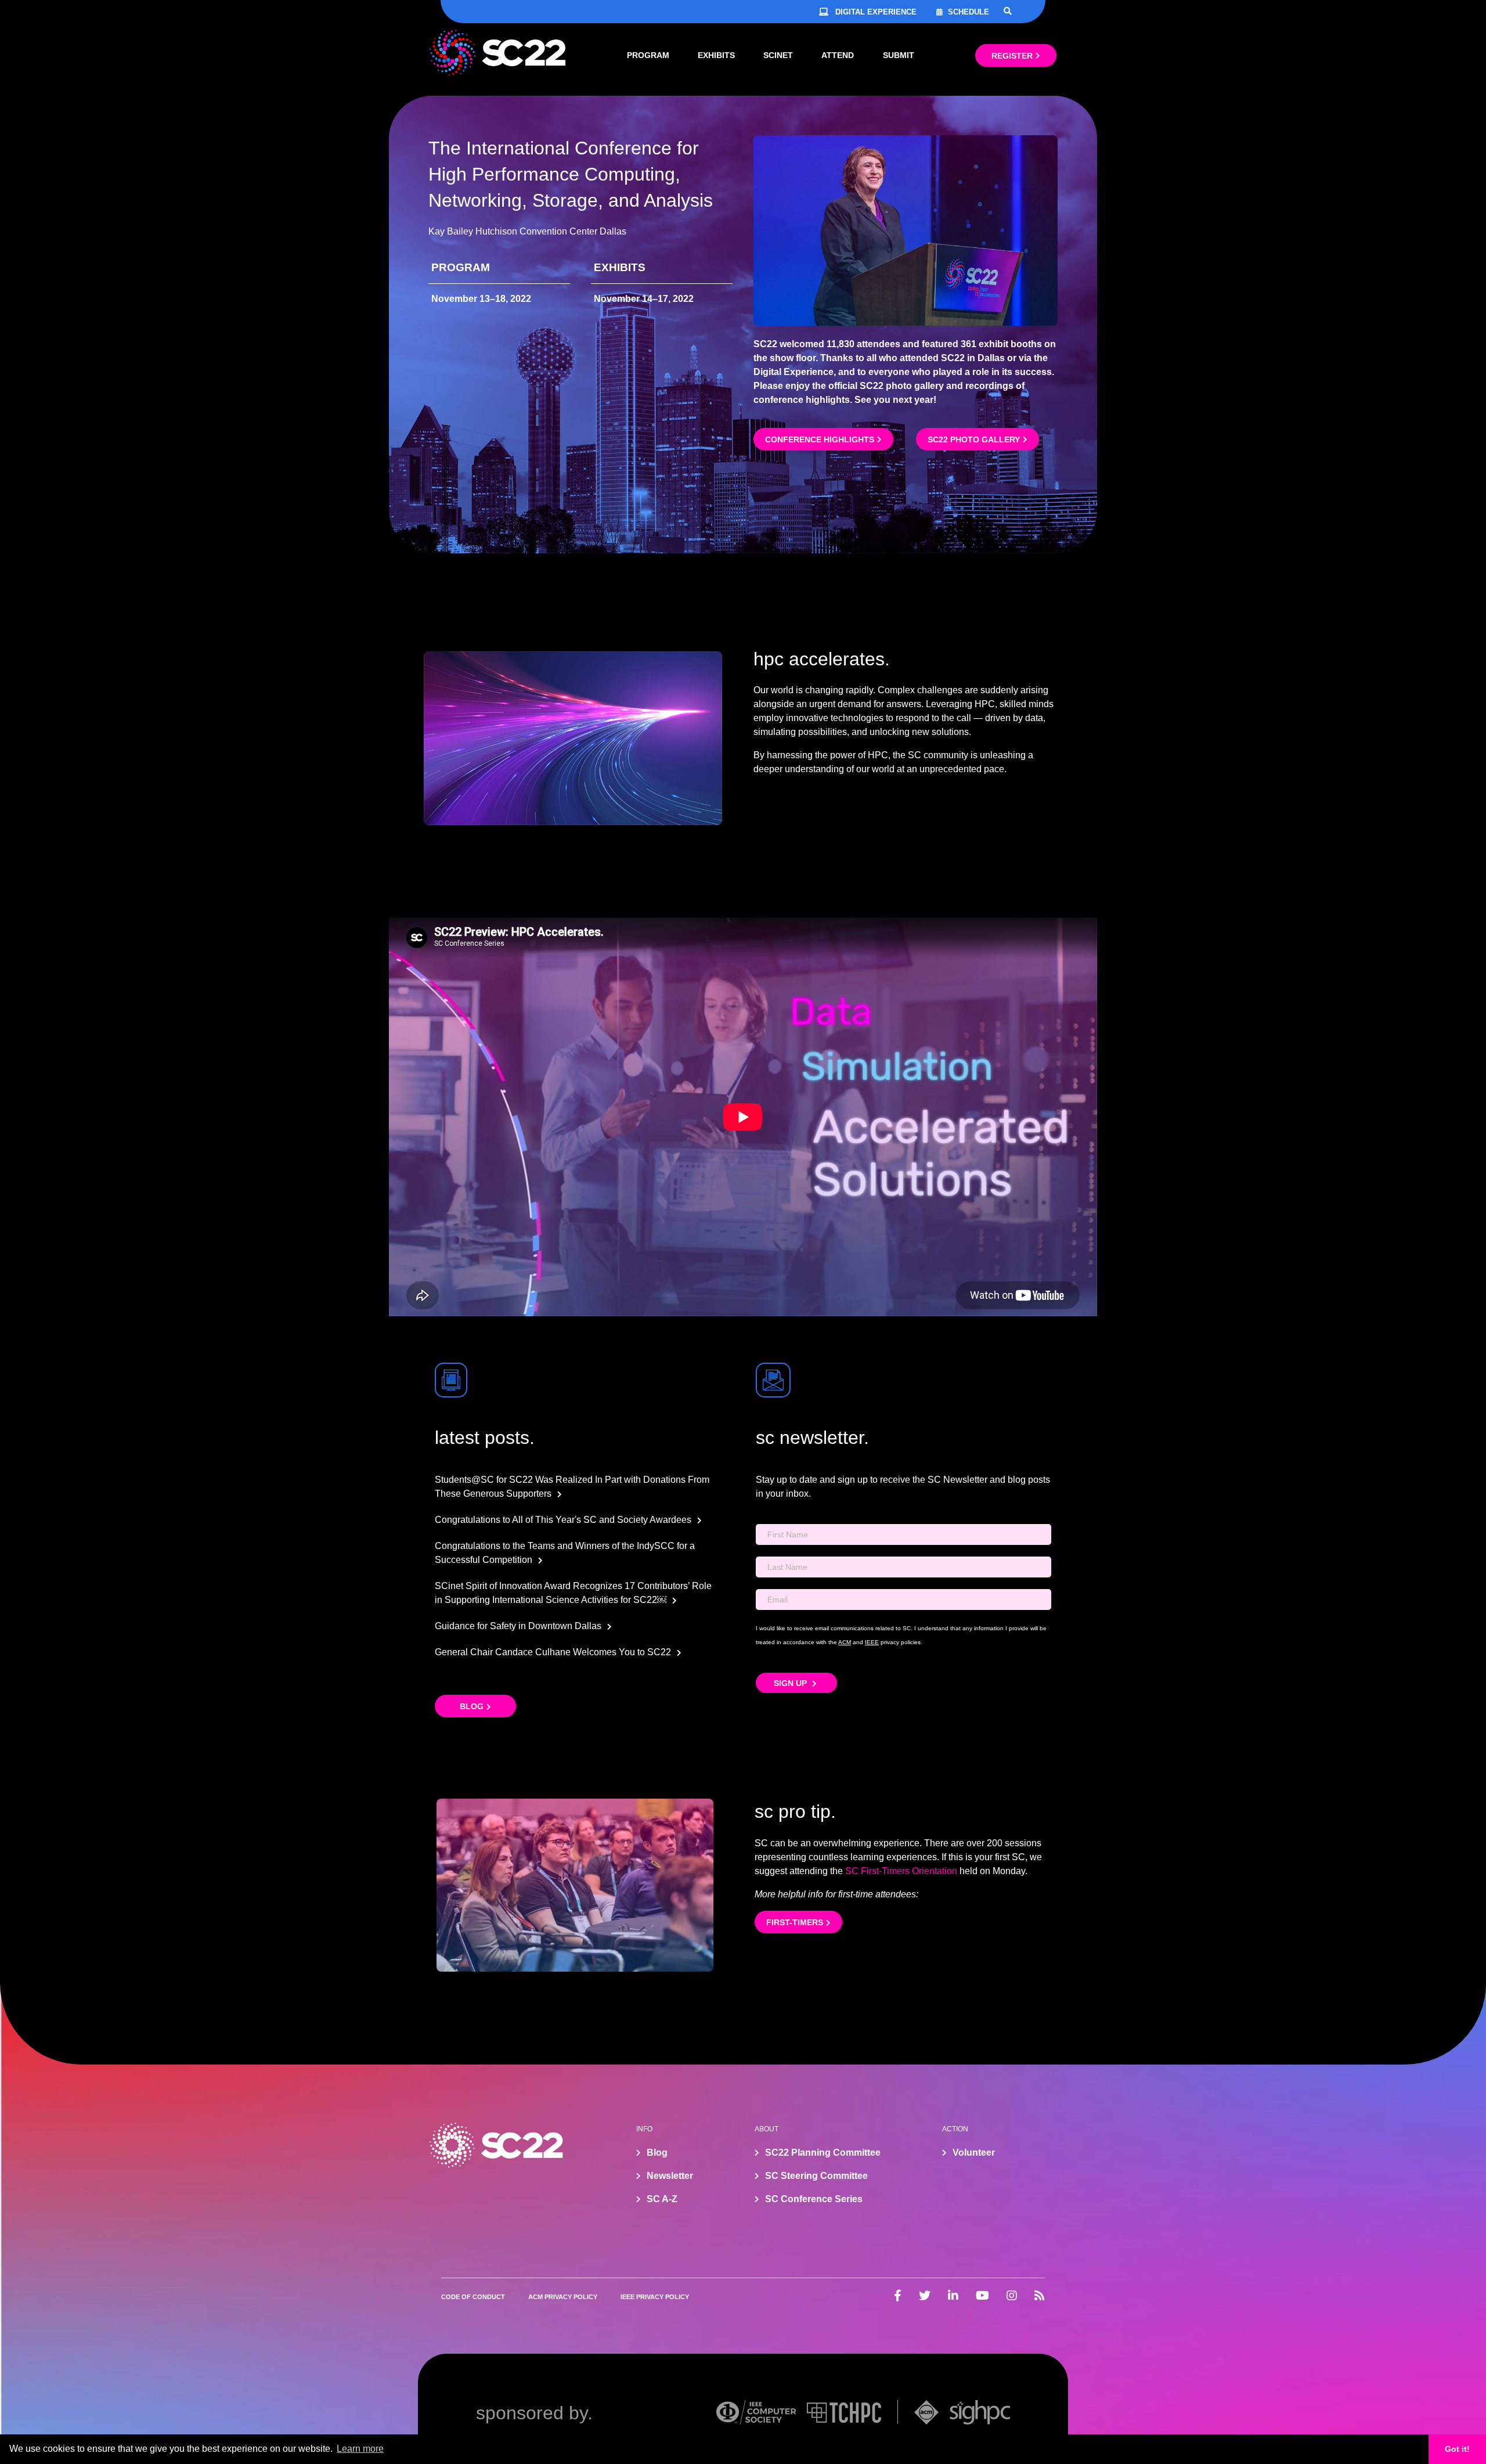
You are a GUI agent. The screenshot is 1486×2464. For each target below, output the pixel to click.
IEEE (872, 1642)
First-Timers (795, 1922)
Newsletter (670, 2176)
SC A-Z (662, 2199)
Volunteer (974, 2153)
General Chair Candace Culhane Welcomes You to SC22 (553, 1652)
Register (1012, 56)
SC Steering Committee (816, 2176)
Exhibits (716, 55)
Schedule (969, 12)
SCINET (778, 55)
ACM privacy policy (563, 2297)
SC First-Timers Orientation (901, 1871)
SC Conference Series (814, 2199)
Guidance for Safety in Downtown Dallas (518, 1626)
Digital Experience (876, 12)
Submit (899, 55)
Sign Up (791, 1683)
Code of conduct (473, 2297)
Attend (838, 55)
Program (648, 55)
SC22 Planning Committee (823, 2153)
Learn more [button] (360, 2449)
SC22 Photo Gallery (974, 440)
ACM (845, 1642)
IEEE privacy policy (655, 2297)
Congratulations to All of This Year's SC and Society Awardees (563, 1520)
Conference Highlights (820, 440)
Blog (472, 1706)
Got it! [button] (1457, 2449)
